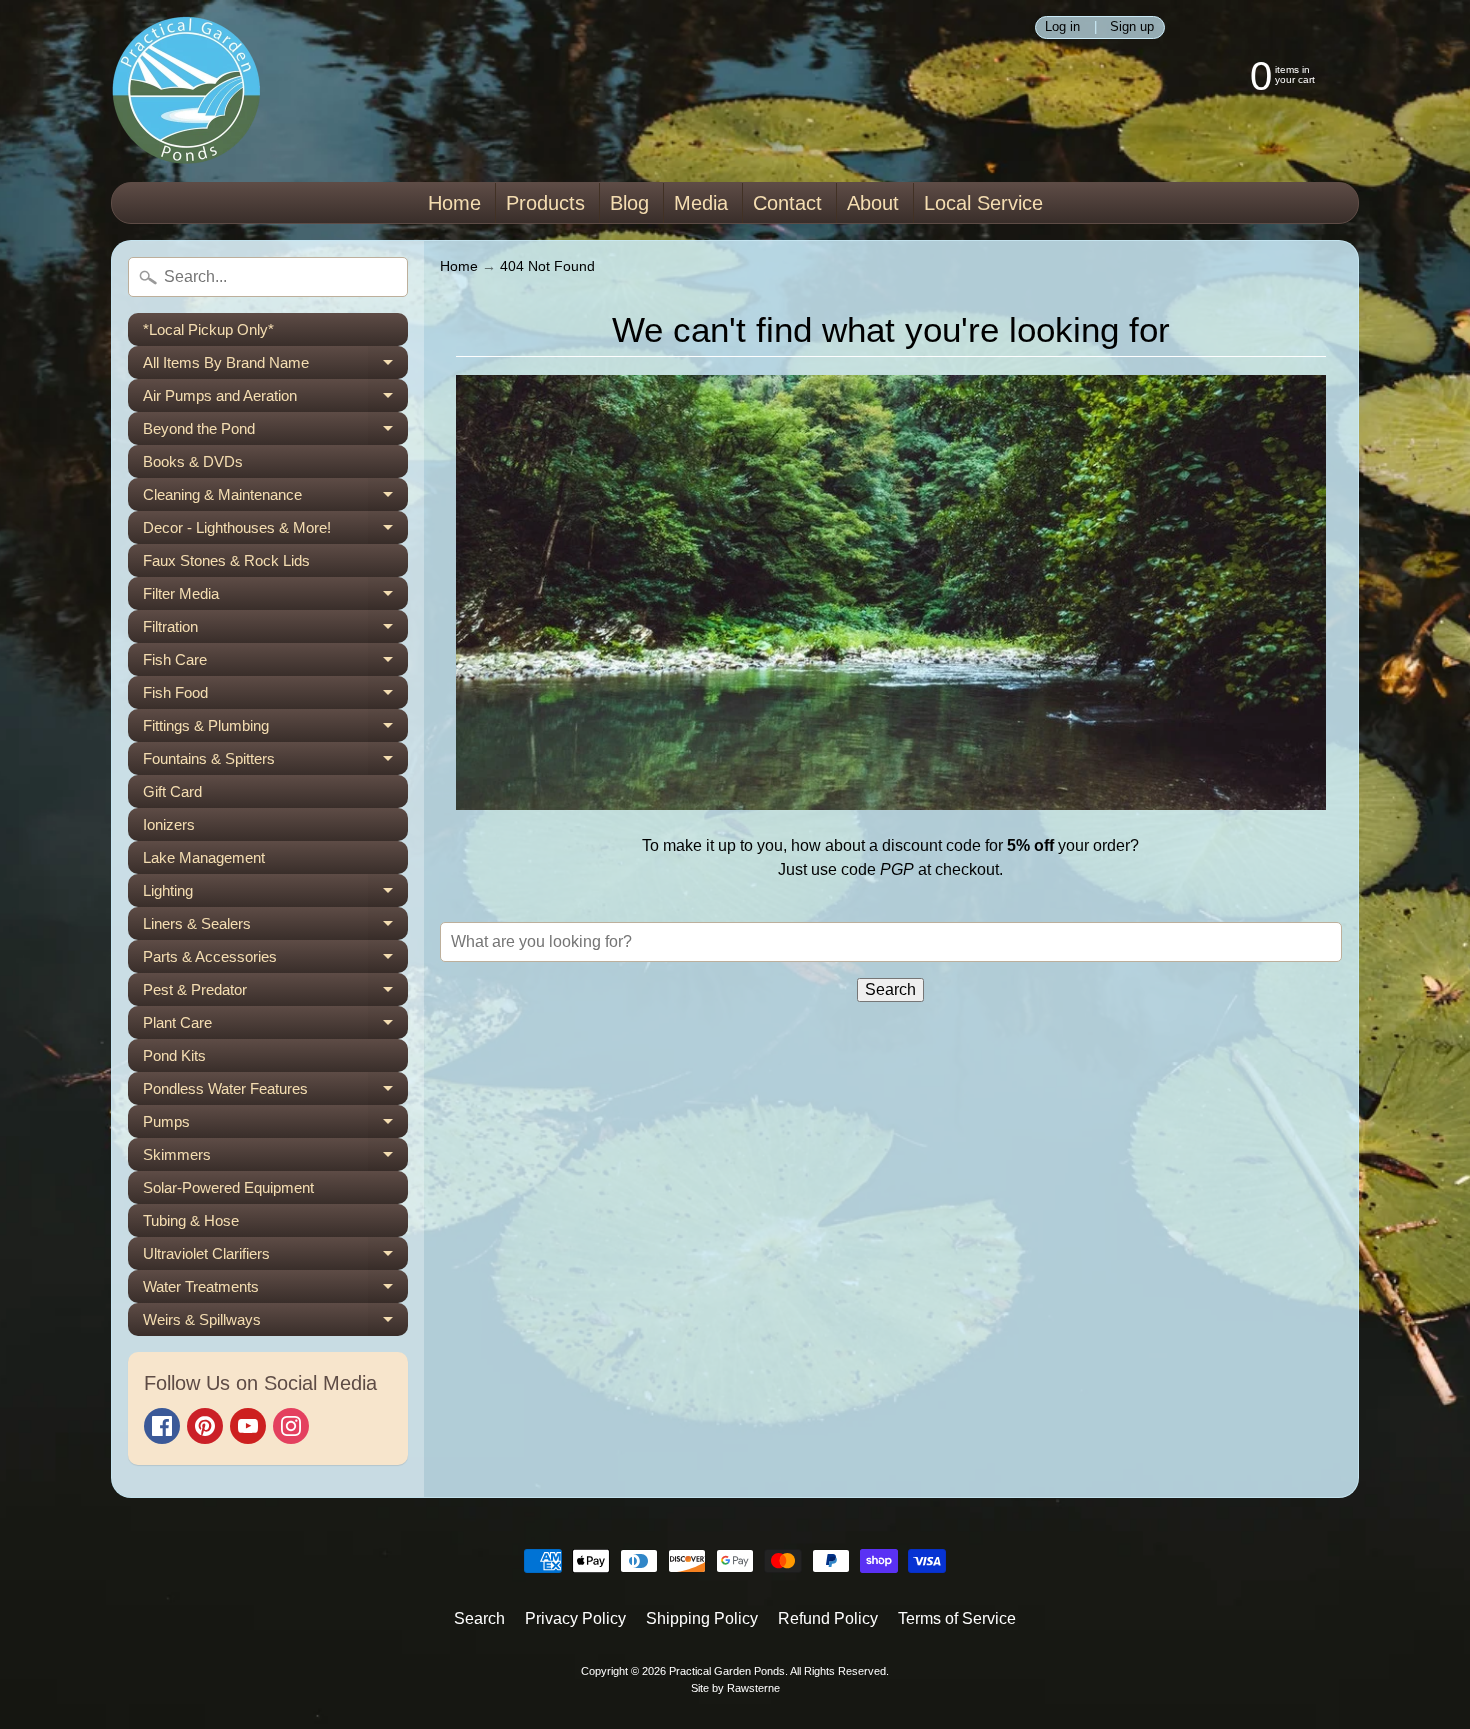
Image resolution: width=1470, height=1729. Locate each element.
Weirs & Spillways (275, 1323)
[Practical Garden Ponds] (186, 91)
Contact (787, 203)
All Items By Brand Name (275, 366)
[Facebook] (162, 1426)
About (873, 203)
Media (701, 203)
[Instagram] (291, 1426)
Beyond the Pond (275, 432)
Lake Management (204, 857)
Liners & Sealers (275, 927)
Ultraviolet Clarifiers (275, 1257)
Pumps (275, 1125)
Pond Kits (174, 1055)
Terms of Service (957, 1618)
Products (545, 203)
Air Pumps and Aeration (275, 399)
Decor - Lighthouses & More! (275, 531)
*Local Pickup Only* (208, 329)
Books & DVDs (193, 461)
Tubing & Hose (191, 1220)
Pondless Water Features (275, 1092)
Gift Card (172, 791)
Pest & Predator (275, 993)
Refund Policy (828, 1618)
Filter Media (275, 597)
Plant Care (275, 1026)
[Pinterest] (205, 1426)
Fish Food (275, 696)
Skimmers (275, 1158)
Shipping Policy (702, 1618)
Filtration (275, 630)
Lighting (275, 894)
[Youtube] (248, 1426)
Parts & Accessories (275, 960)
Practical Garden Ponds (727, 1671)
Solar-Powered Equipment (228, 1187)
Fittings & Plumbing (275, 729)
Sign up (1132, 27)
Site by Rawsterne (735, 1688)
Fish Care (275, 663)
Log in (1062, 27)
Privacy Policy (575, 1618)
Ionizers (169, 824)
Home (454, 203)
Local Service (983, 203)
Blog (629, 203)
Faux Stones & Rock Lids (226, 560)
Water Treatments (275, 1290)
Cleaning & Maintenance (275, 498)
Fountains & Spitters (275, 762)
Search (479, 1618)
